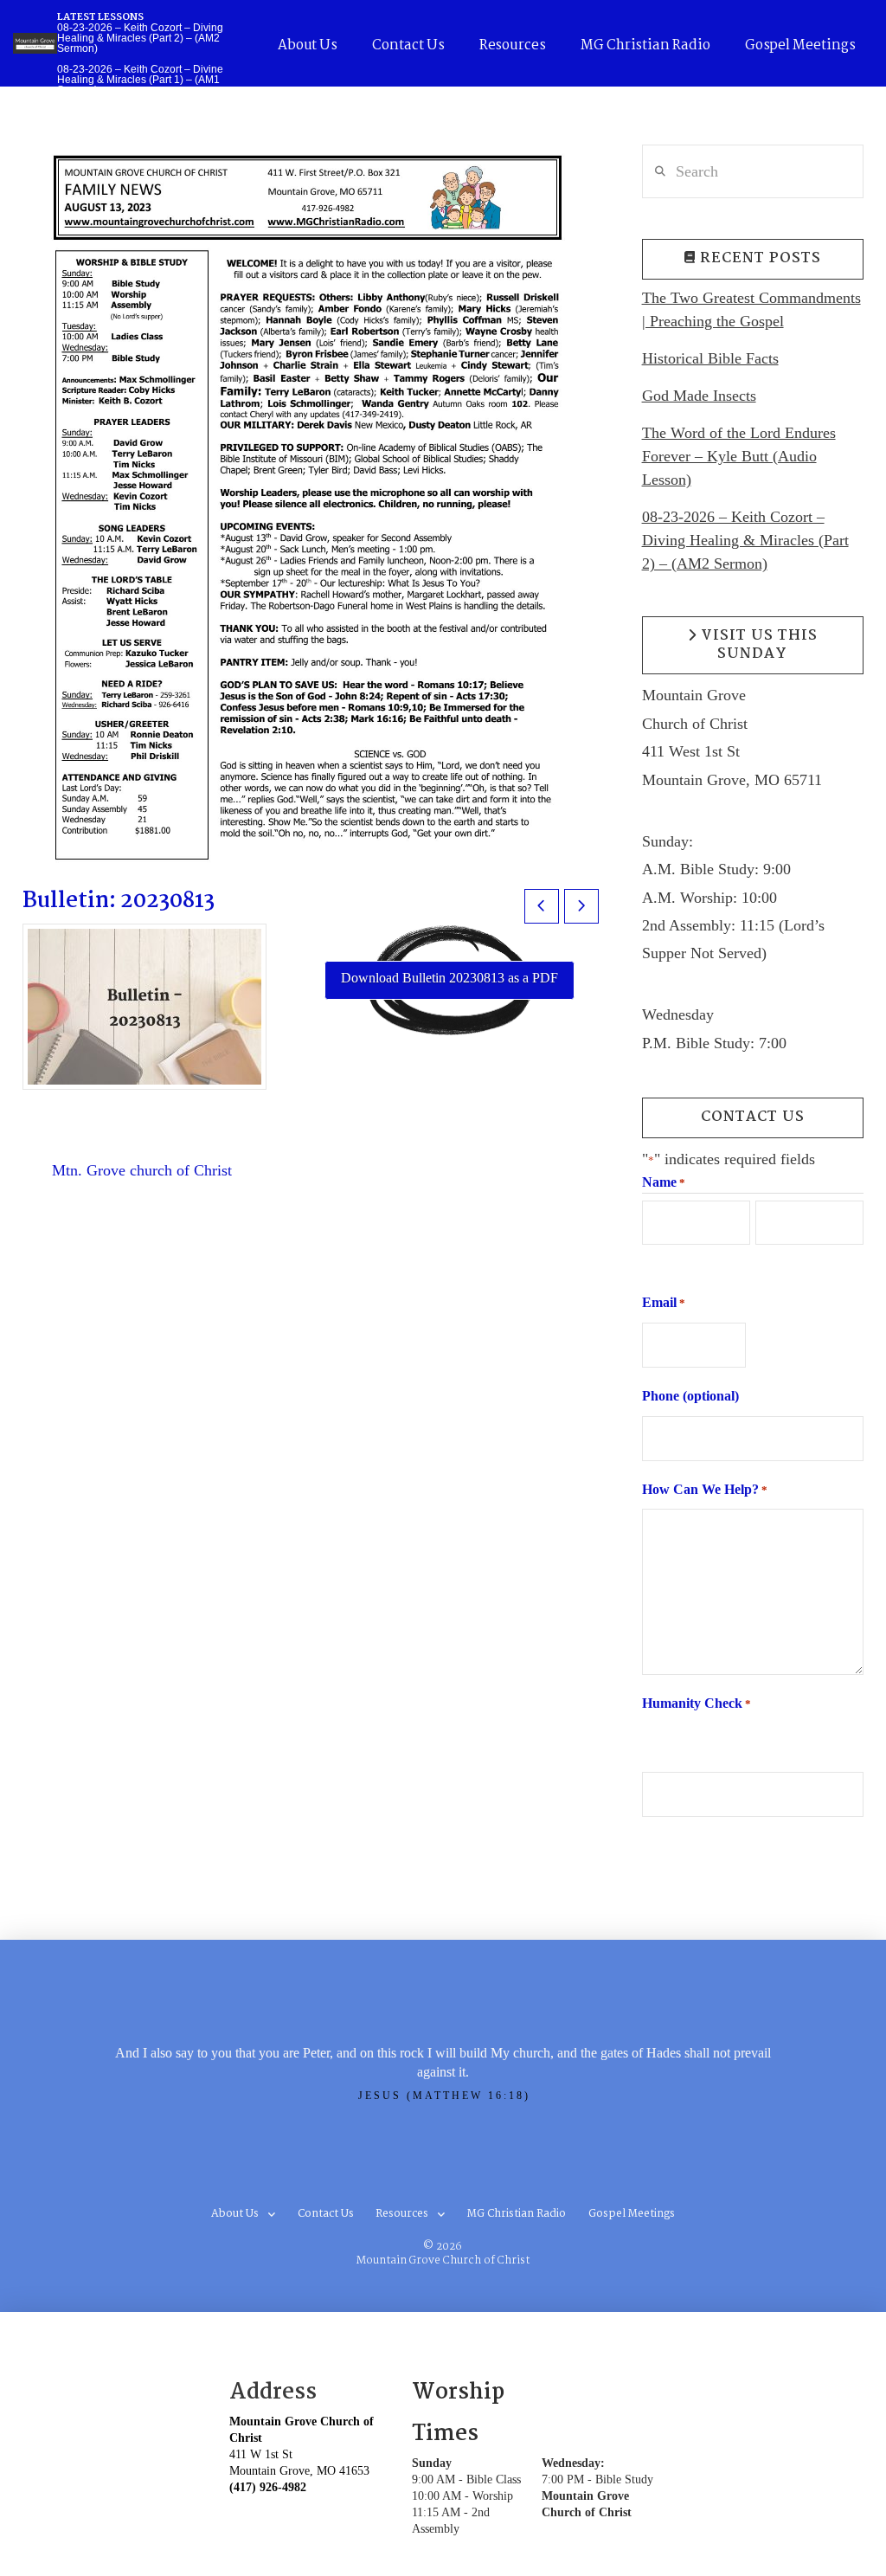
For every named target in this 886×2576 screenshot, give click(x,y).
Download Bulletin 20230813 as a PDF (449, 978)
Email (664, 1302)
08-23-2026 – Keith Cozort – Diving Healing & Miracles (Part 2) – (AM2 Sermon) (745, 540)
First (654, 1260)
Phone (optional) (690, 1396)
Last (767, 1260)
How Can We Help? (705, 1489)
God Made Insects (699, 396)
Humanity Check (697, 1703)
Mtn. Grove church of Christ (142, 1170)
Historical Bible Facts (710, 358)
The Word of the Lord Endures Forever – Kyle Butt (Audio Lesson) (739, 456)
